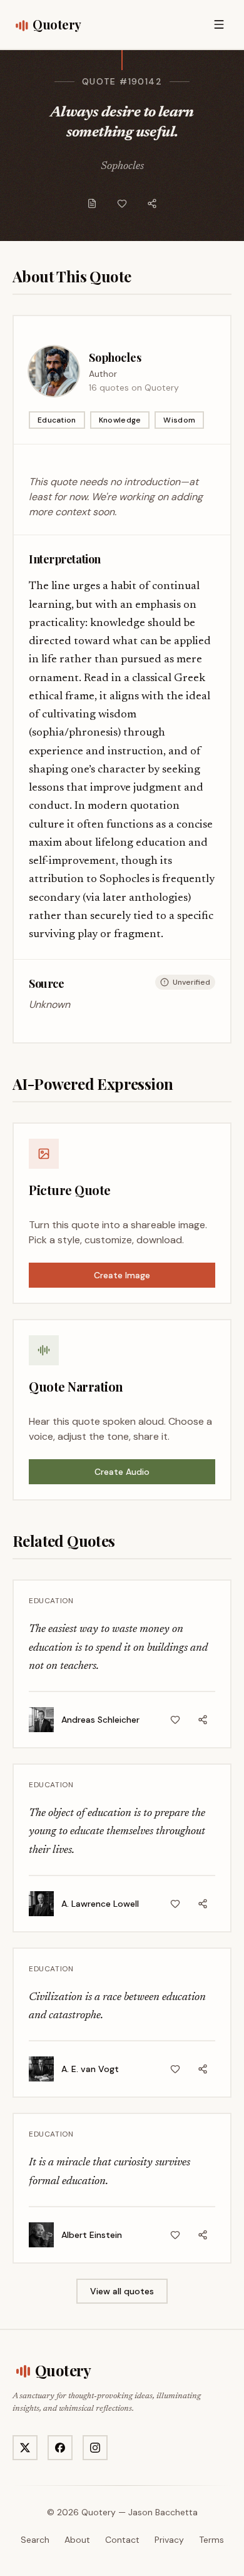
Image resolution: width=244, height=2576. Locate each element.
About (77, 2540)
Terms (211, 2540)
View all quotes (122, 2291)
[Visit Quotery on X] (25, 2448)
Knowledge (120, 420)
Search (35, 2540)
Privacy (169, 2540)
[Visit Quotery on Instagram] (95, 2448)
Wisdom (179, 420)
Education (57, 420)
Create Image (122, 1275)
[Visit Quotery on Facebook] (60, 2448)
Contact (122, 2540)
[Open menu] (219, 24)
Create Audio (122, 1472)
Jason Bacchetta (163, 2512)
